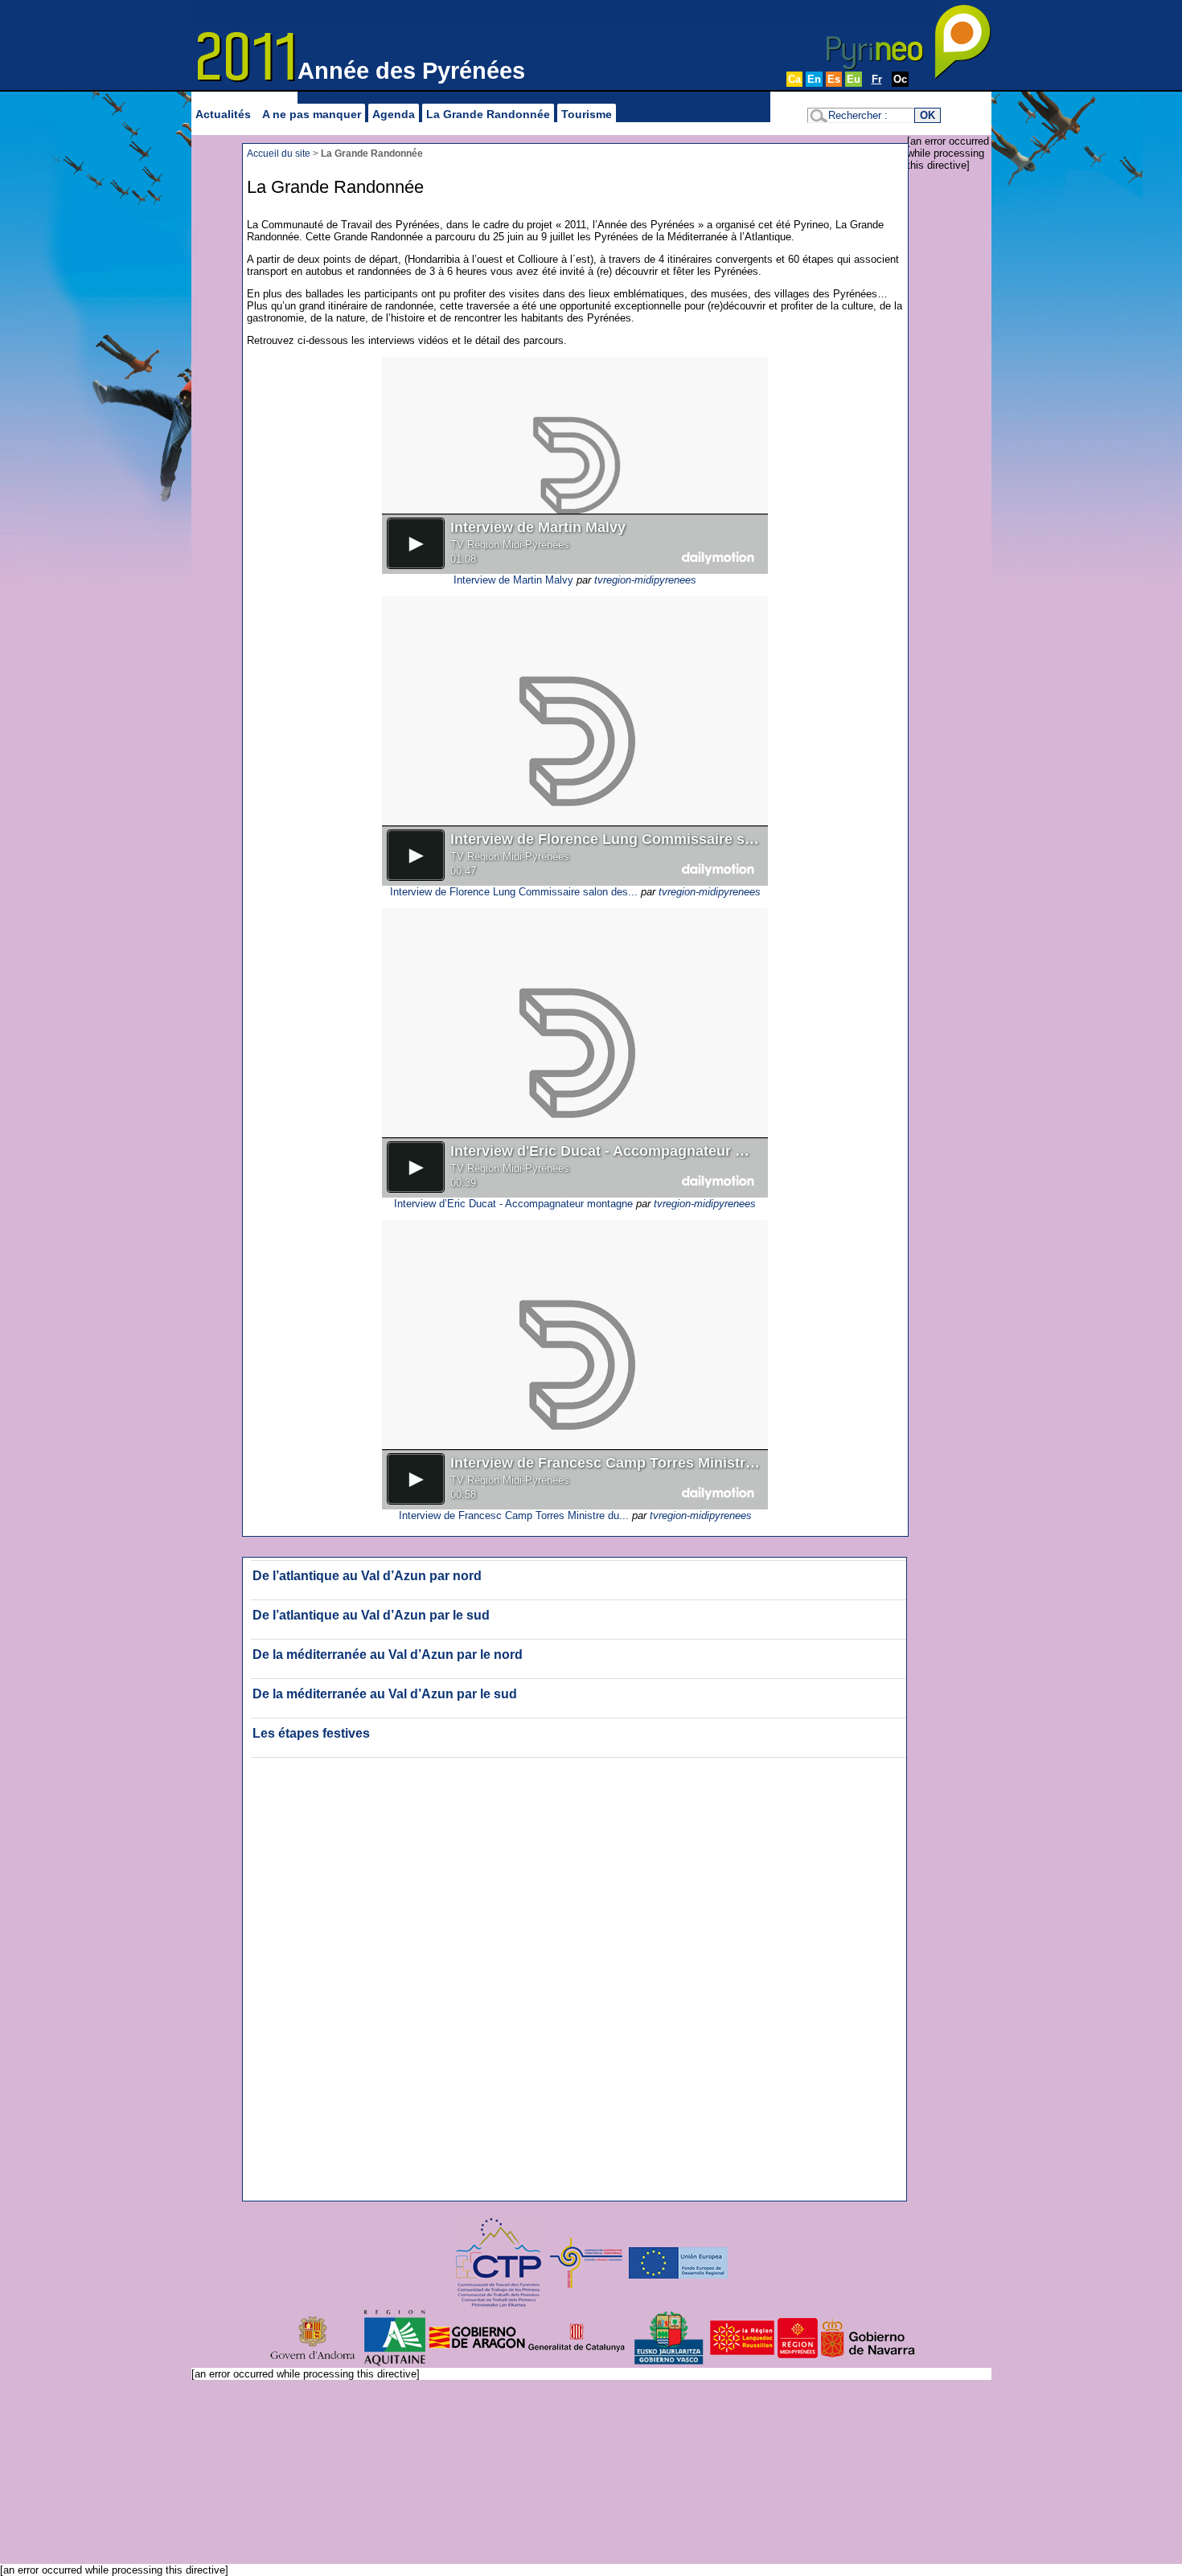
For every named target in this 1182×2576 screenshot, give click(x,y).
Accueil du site (279, 153)
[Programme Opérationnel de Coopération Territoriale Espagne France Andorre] (586, 2262)
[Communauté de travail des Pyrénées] (499, 2262)
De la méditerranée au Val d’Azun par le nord (388, 1655)
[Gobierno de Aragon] (477, 2337)
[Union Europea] (678, 2262)
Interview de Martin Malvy (513, 580)
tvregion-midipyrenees (645, 580)
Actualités (223, 114)
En (814, 79)
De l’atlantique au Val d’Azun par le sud (371, 1615)
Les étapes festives (311, 1733)
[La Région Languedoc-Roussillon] (765, 2337)
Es (834, 79)
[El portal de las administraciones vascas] (669, 2337)
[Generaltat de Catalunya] (577, 2337)
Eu (854, 79)
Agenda (394, 114)
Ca (794, 79)
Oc (900, 79)
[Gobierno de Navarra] (869, 2337)
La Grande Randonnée (488, 114)
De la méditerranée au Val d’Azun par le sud (385, 1694)
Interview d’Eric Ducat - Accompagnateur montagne (513, 1204)
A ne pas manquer (312, 114)
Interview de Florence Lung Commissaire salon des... (514, 892)
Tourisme (587, 114)
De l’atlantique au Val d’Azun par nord (367, 1576)
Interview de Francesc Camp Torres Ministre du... (514, 1515)
